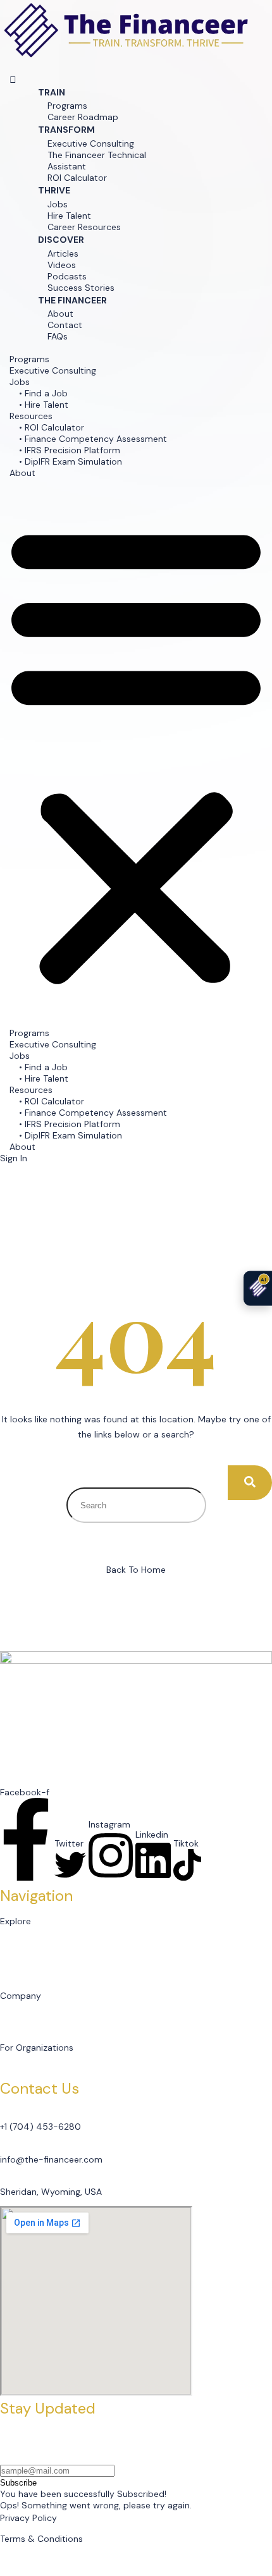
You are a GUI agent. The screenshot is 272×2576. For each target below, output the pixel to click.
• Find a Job (43, 393)
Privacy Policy (28, 2518)
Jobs (58, 204)
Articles (63, 253)
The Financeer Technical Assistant (97, 161)
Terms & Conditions (41, 2539)
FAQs (58, 336)
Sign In (14, 1158)
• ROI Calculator (52, 427)
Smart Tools (35, 1955)
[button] (13, 80)
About (60, 314)
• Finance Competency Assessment (93, 439)
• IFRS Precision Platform (70, 450)
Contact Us (33, 2018)
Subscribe (18, 2483)
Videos (62, 265)
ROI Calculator (77, 178)
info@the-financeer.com (51, 2159)
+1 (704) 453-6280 (40, 2127)
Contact (65, 325)
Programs (67, 106)
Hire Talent (69, 216)
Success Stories (81, 288)
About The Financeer (53, 2007)
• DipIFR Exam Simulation (71, 461)
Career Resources (84, 227)
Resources (31, 416)
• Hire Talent (44, 405)
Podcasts (67, 276)
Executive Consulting (91, 143)
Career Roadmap (83, 117)
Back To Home (136, 1570)
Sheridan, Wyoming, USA (51, 2192)
